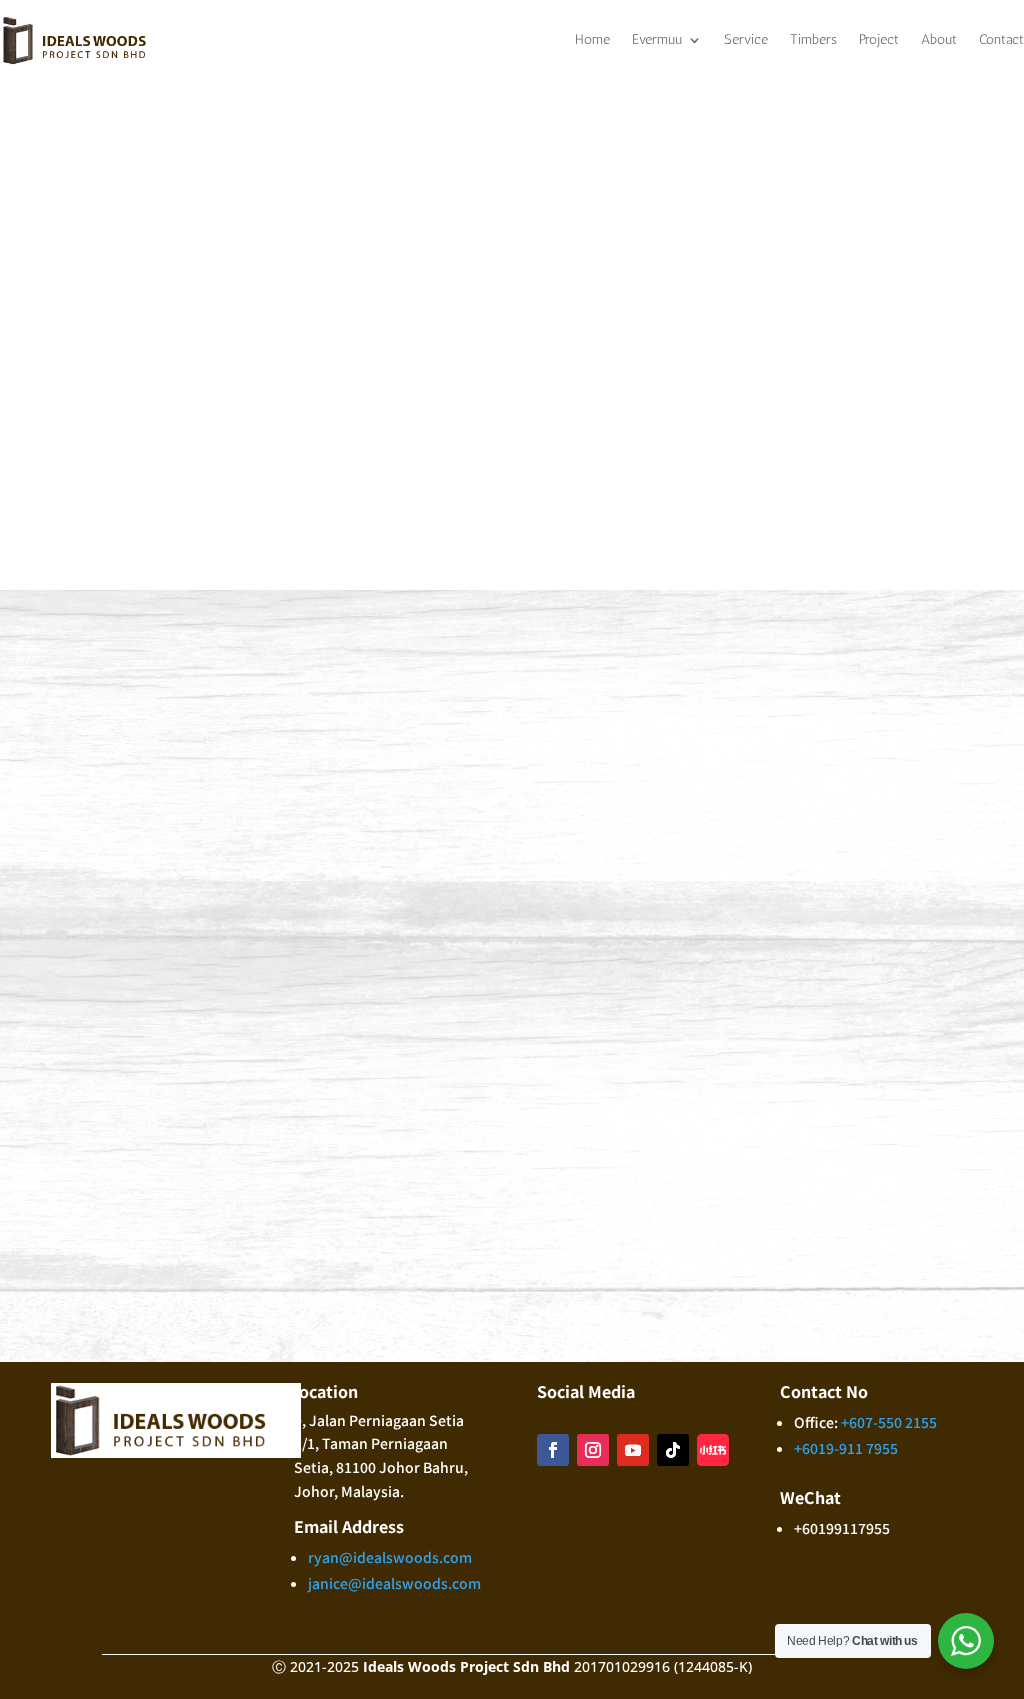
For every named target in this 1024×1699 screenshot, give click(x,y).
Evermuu (657, 39)
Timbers (813, 39)
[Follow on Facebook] (797, 678)
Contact (1001, 39)
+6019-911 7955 (360, 675)
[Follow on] (957, 678)
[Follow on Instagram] (837, 678)
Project (879, 39)
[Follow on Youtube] (877, 678)
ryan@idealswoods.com (390, 741)
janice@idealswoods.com (394, 767)
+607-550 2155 (403, 649)
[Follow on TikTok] (917, 678)
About (939, 39)
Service (746, 39)
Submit (916, 1316)
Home (592, 39)
